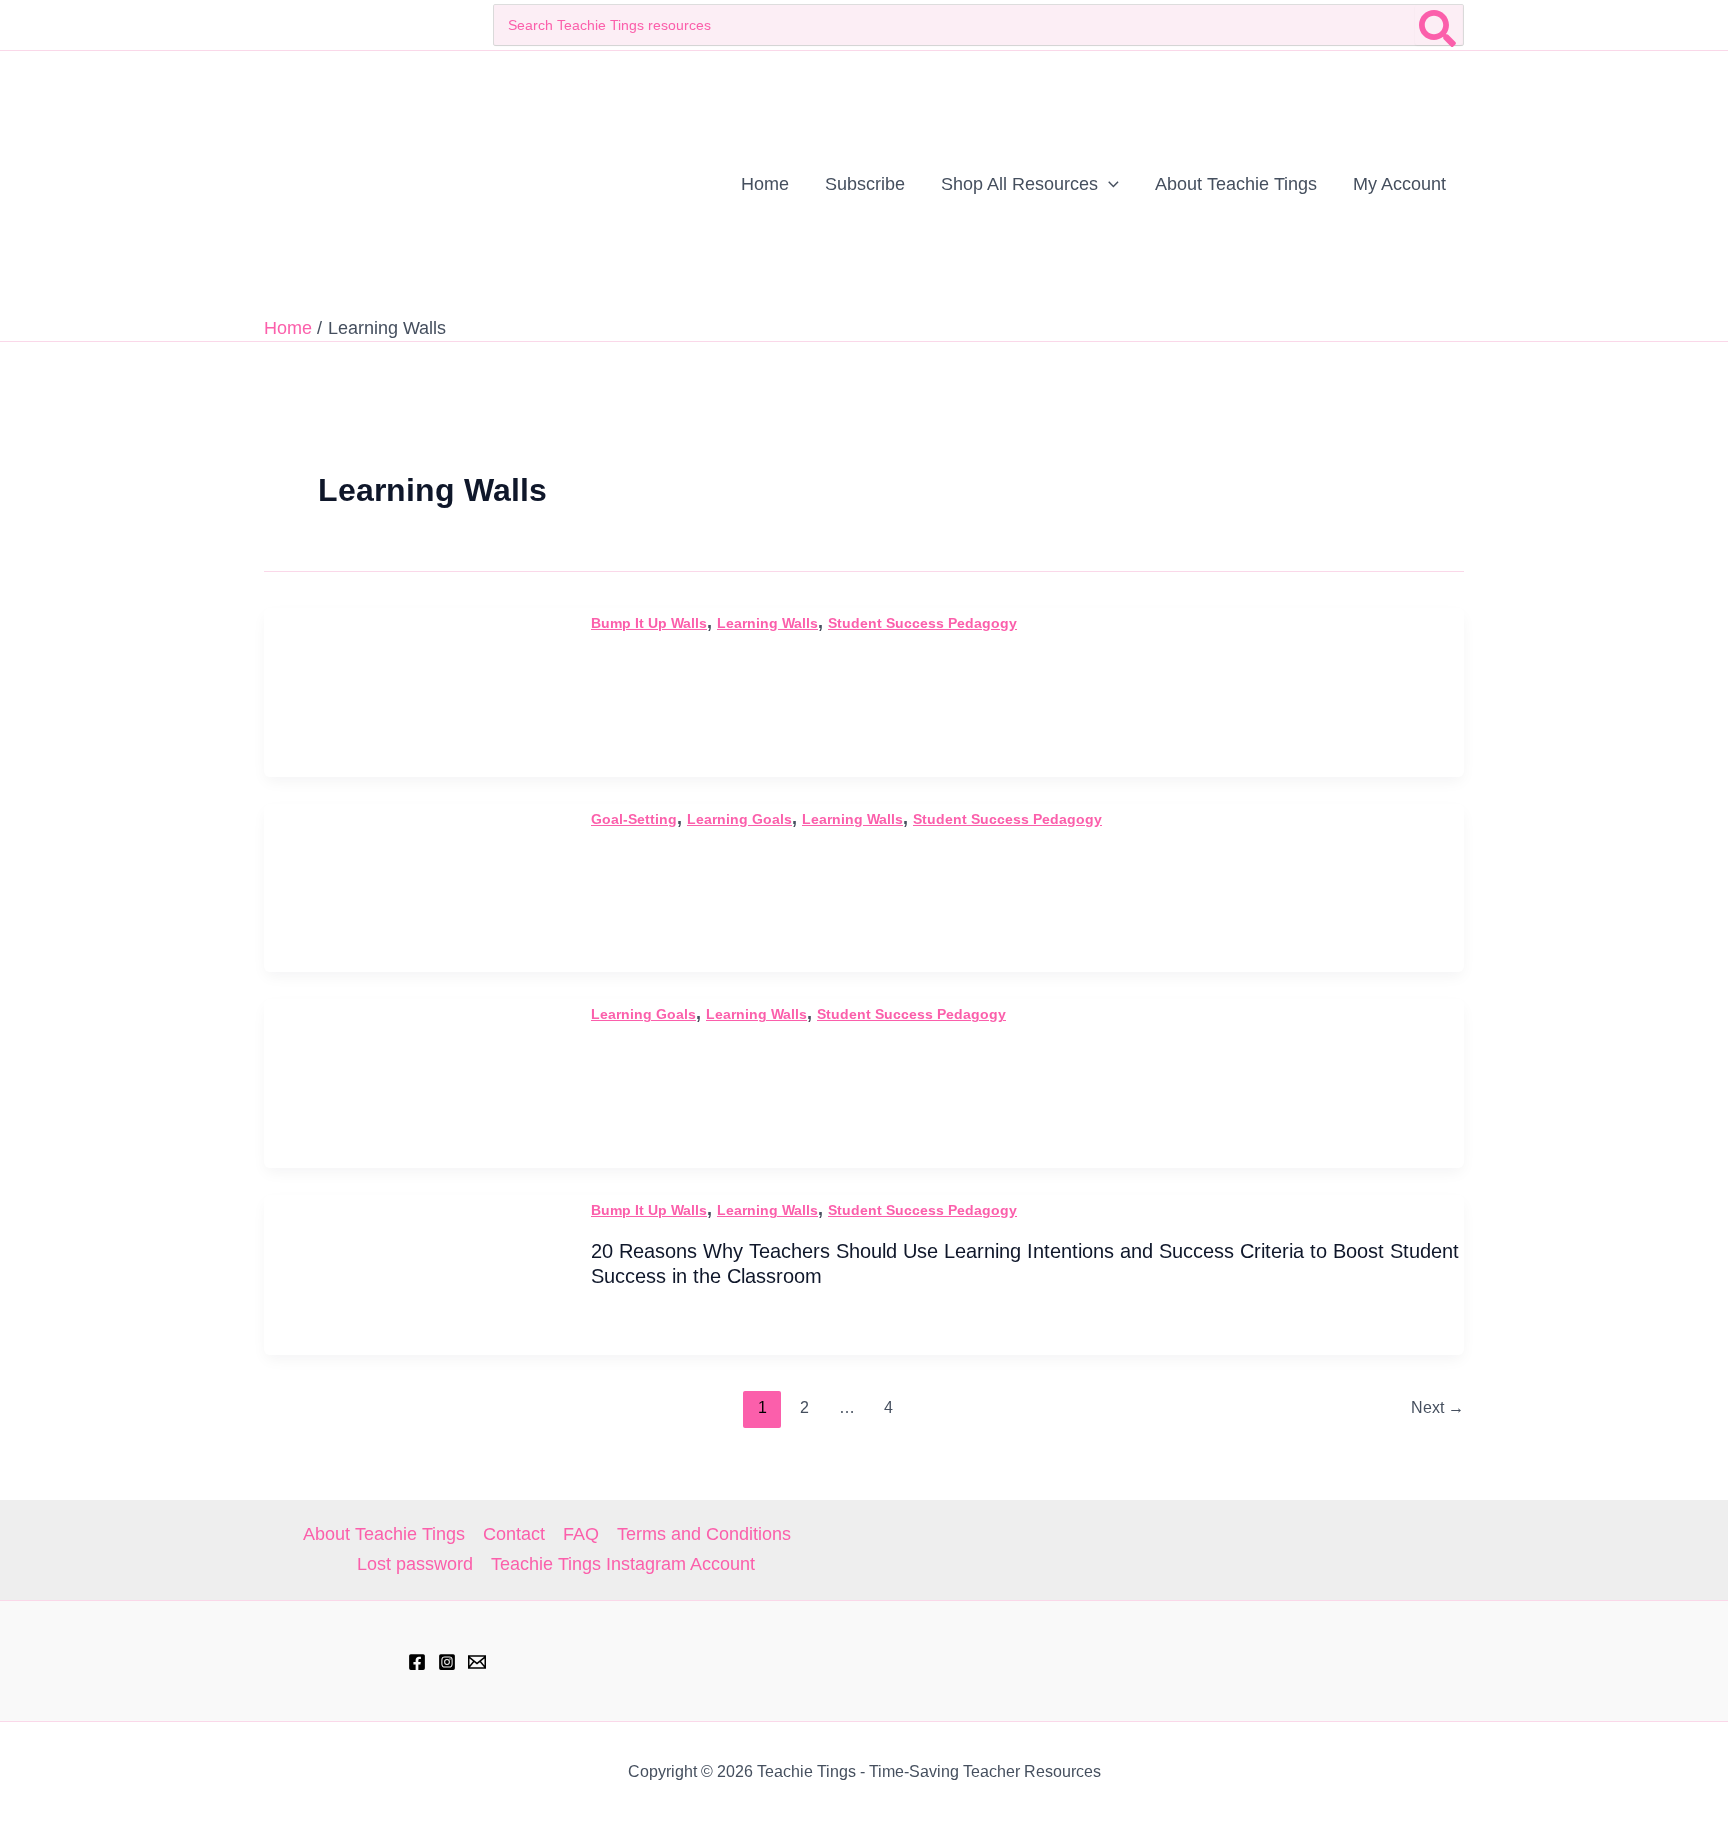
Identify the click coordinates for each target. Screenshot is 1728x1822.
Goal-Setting (634, 819)
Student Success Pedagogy (922, 623)
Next (1437, 1407)
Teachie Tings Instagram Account (623, 1564)
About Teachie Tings (384, 1534)
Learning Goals (739, 819)
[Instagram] (447, 1662)
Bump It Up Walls (649, 623)
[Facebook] (417, 1662)
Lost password (415, 1564)
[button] (1108, 184)
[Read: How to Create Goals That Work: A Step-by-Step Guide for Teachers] (414, 887)
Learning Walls (767, 623)
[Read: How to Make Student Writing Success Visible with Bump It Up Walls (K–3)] (414, 691)
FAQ (581, 1534)
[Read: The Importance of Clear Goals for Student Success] (414, 1083)
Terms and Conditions (704, 1534)
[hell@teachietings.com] (477, 1662)
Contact (514, 1534)
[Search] (1438, 25)
